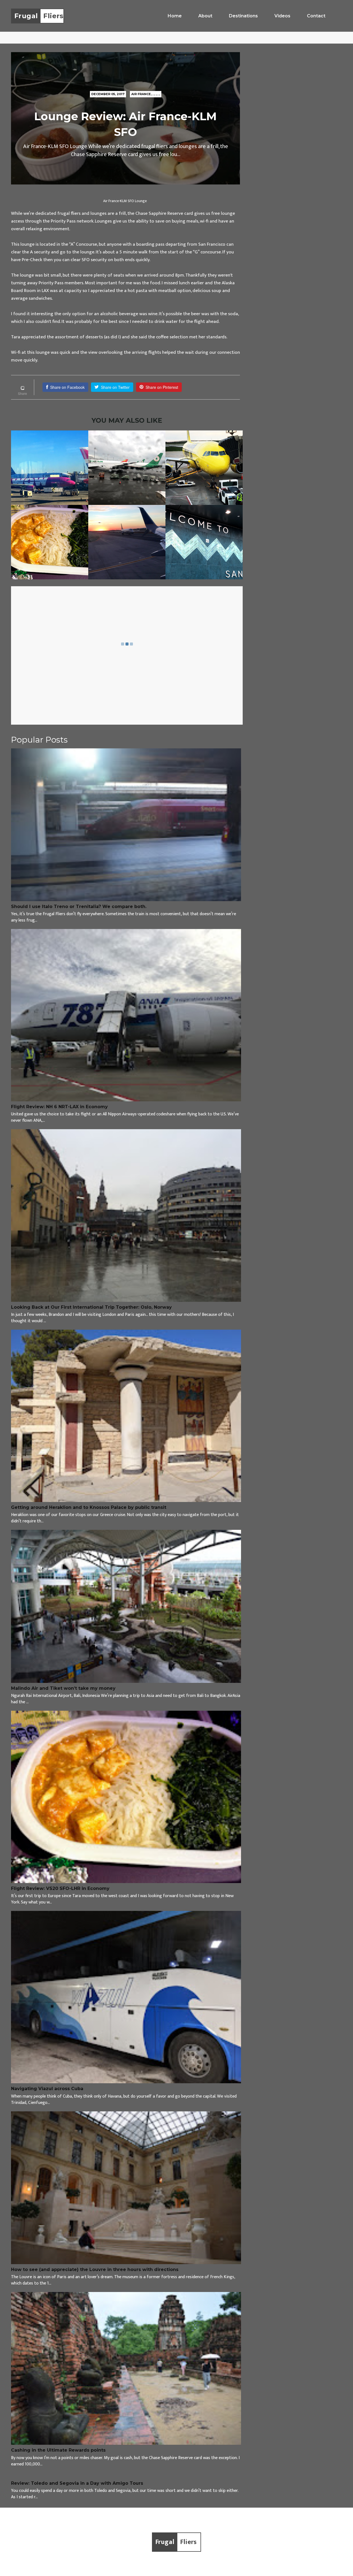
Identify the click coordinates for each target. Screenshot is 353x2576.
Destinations (243, 16)
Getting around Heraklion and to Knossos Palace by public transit (89, 1507)
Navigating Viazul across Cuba (47, 2089)
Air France (141, 94)
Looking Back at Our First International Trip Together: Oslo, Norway (91, 1307)
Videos (282, 16)
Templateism (219, 2562)
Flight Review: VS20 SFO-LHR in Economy (60, 1888)
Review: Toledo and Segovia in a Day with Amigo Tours (77, 2483)
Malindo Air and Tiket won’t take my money (63, 1688)
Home (175, 16)
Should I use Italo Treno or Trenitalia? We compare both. (79, 907)
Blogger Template (251, 2562)
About (205, 16)
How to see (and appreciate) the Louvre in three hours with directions (95, 2270)
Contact (316, 16)
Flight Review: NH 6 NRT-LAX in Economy (59, 1107)
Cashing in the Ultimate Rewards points (58, 2450)
